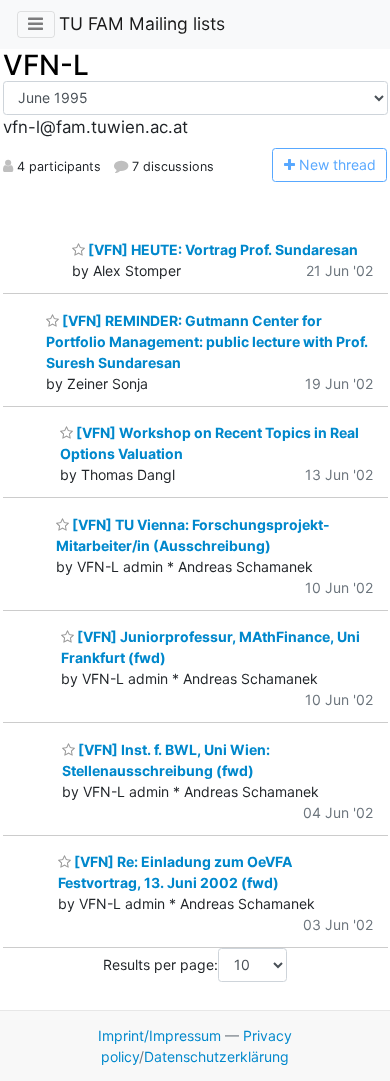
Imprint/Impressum (159, 1035)
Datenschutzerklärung (216, 1056)
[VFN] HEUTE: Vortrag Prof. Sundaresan (221, 249)
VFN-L (46, 65)
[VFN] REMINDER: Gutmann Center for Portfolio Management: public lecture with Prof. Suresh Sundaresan (207, 341)
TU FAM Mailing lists (142, 23)
